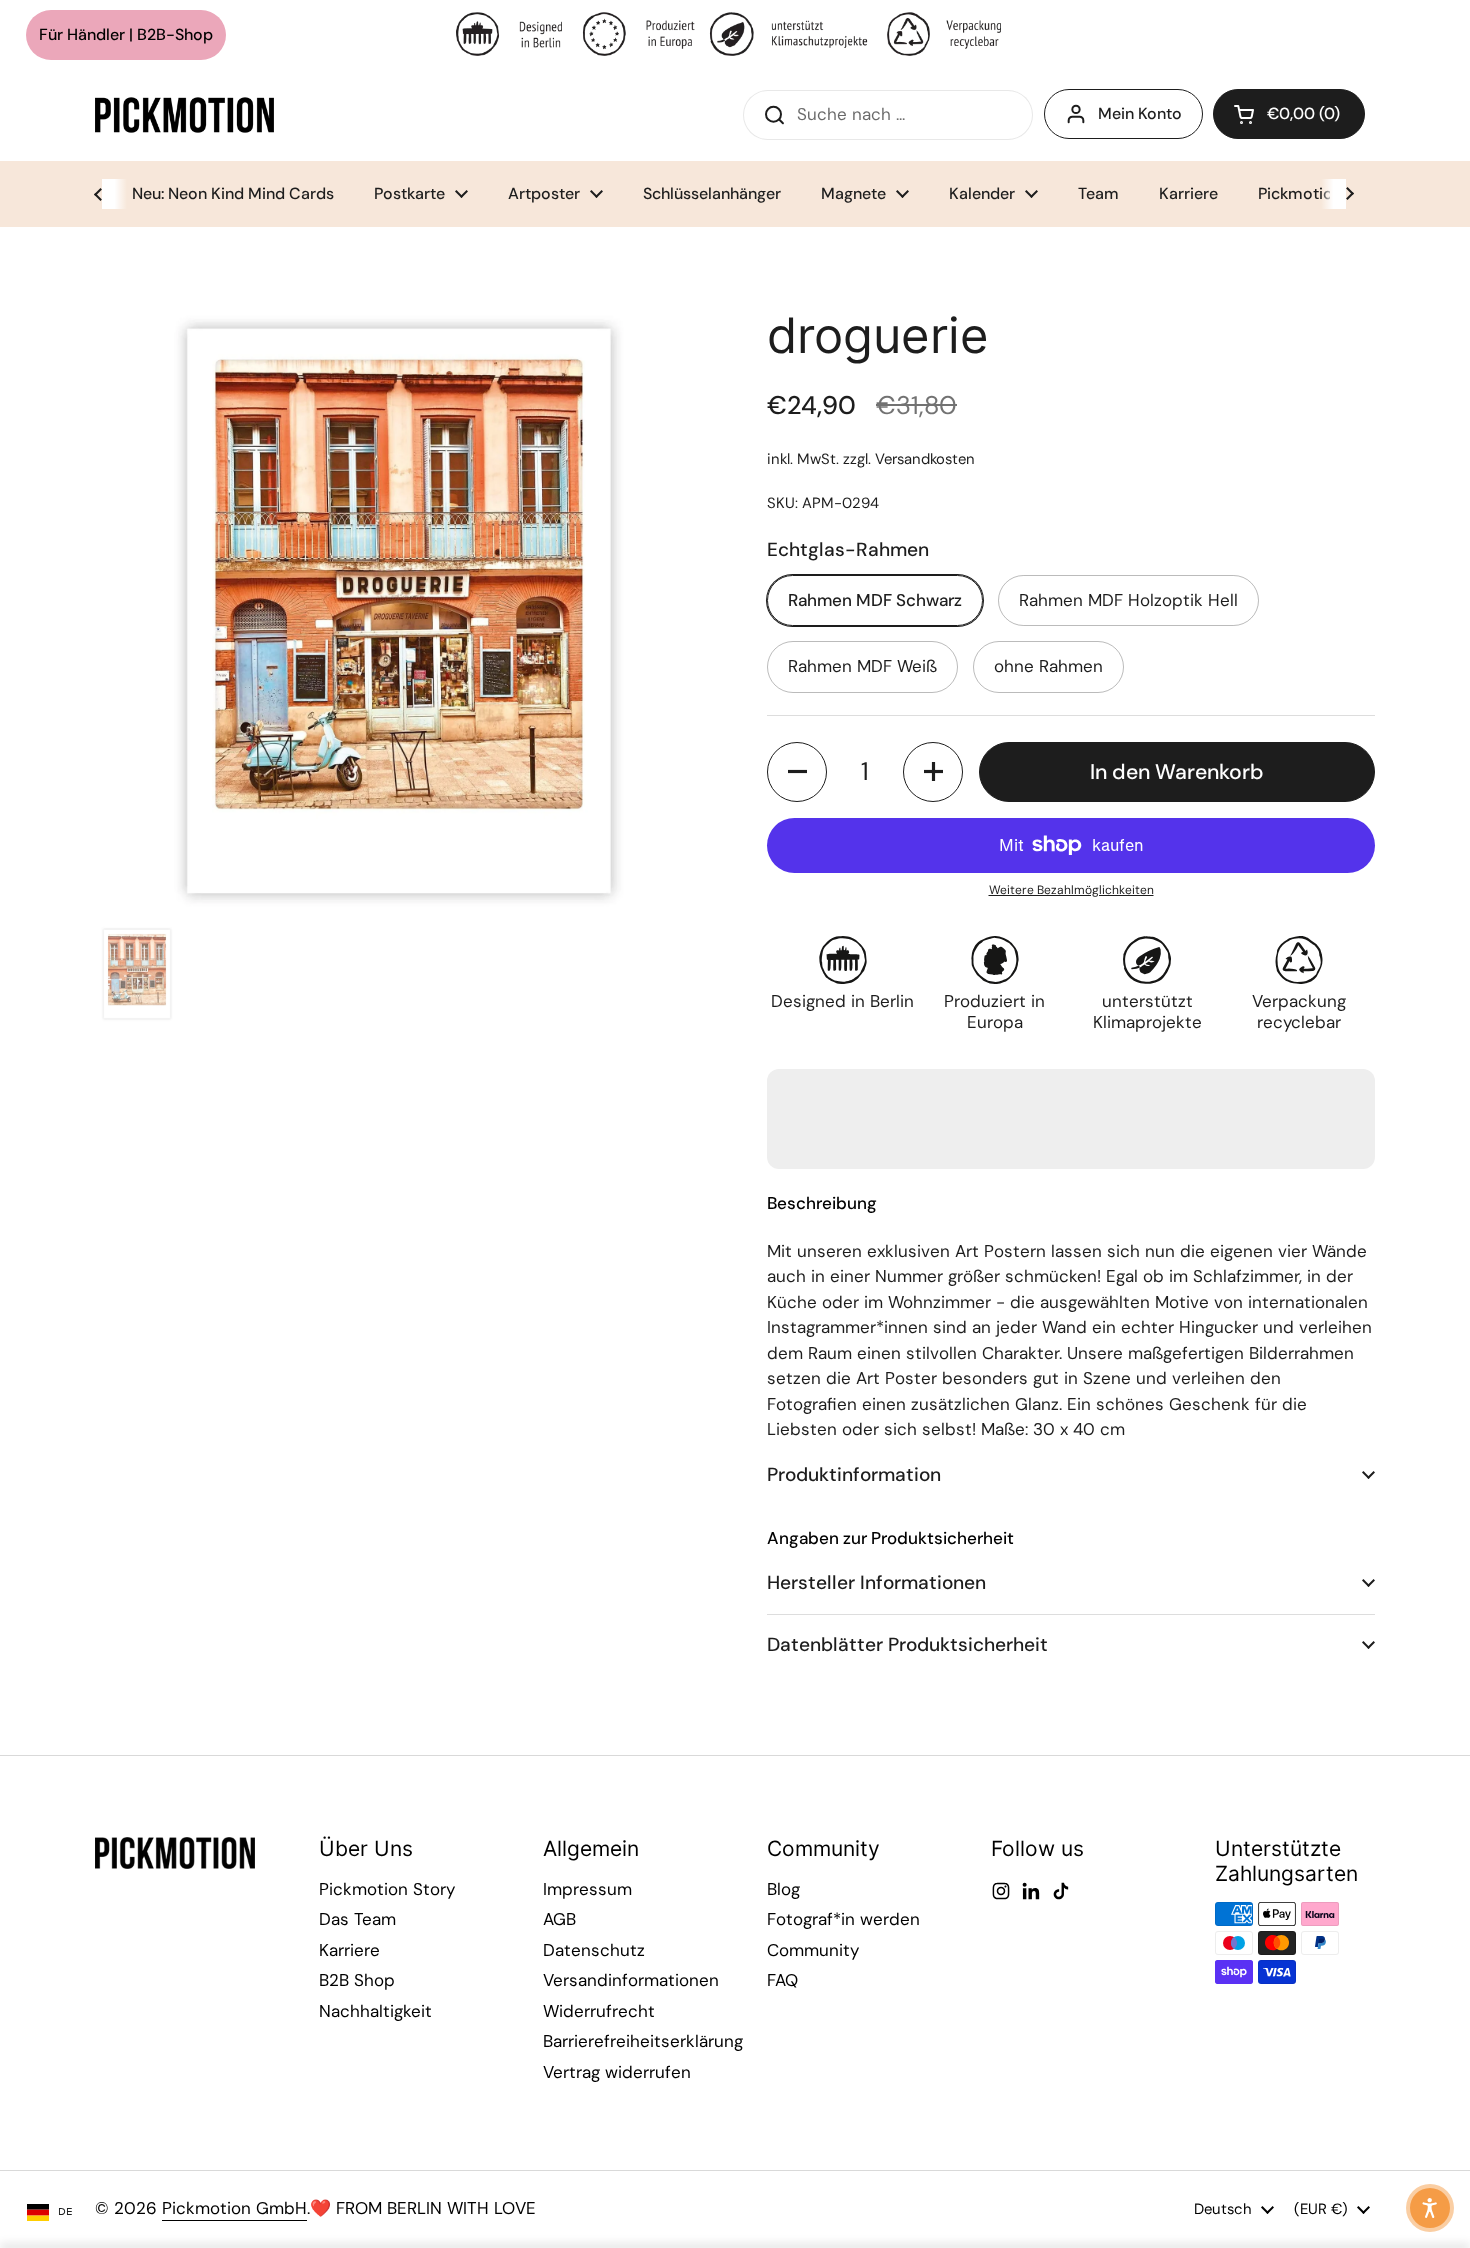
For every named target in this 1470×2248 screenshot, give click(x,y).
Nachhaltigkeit (375, 2011)
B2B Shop (357, 1980)
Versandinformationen (631, 1980)
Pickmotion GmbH (234, 2208)
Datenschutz (594, 1950)
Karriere (349, 1950)
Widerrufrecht (599, 2011)
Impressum (587, 1889)
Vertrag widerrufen (617, 2072)
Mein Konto (1140, 113)
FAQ (782, 1980)
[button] (1289, 114)
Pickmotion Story (387, 1889)
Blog (783, 1889)
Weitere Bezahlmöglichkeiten (1071, 890)
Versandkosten (925, 459)
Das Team (357, 1919)
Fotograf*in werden (843, 1919)
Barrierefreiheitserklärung (643, 2041)
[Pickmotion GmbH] (184, 115)
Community (813, 1950)
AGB (559, 1919)
